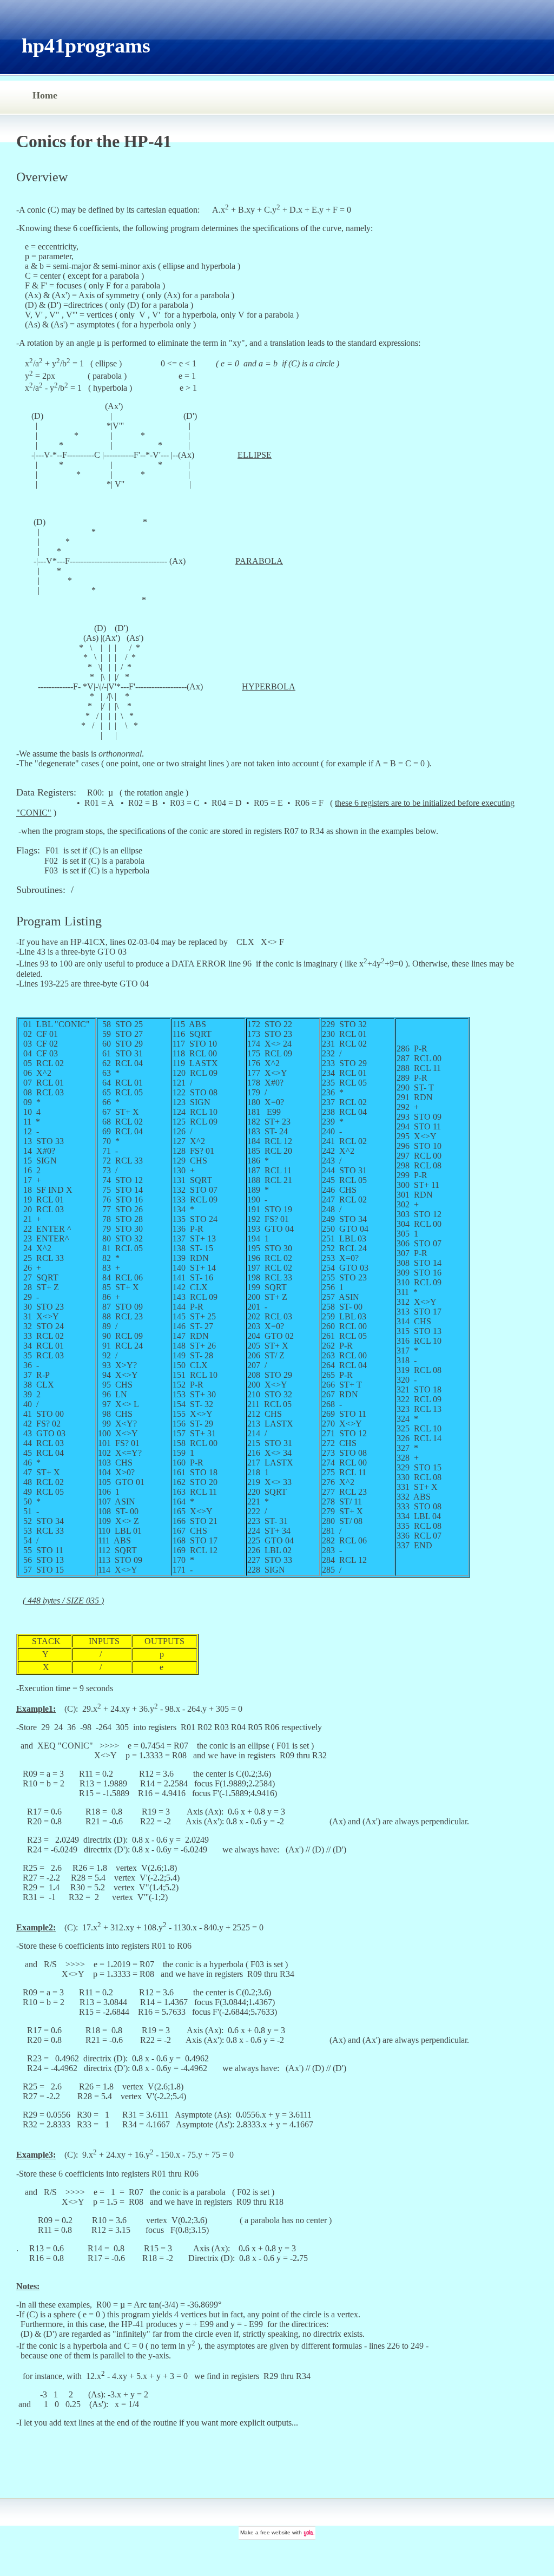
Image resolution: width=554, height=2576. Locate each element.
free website (275, 2532)
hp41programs (86, 45)
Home (45, 95)
